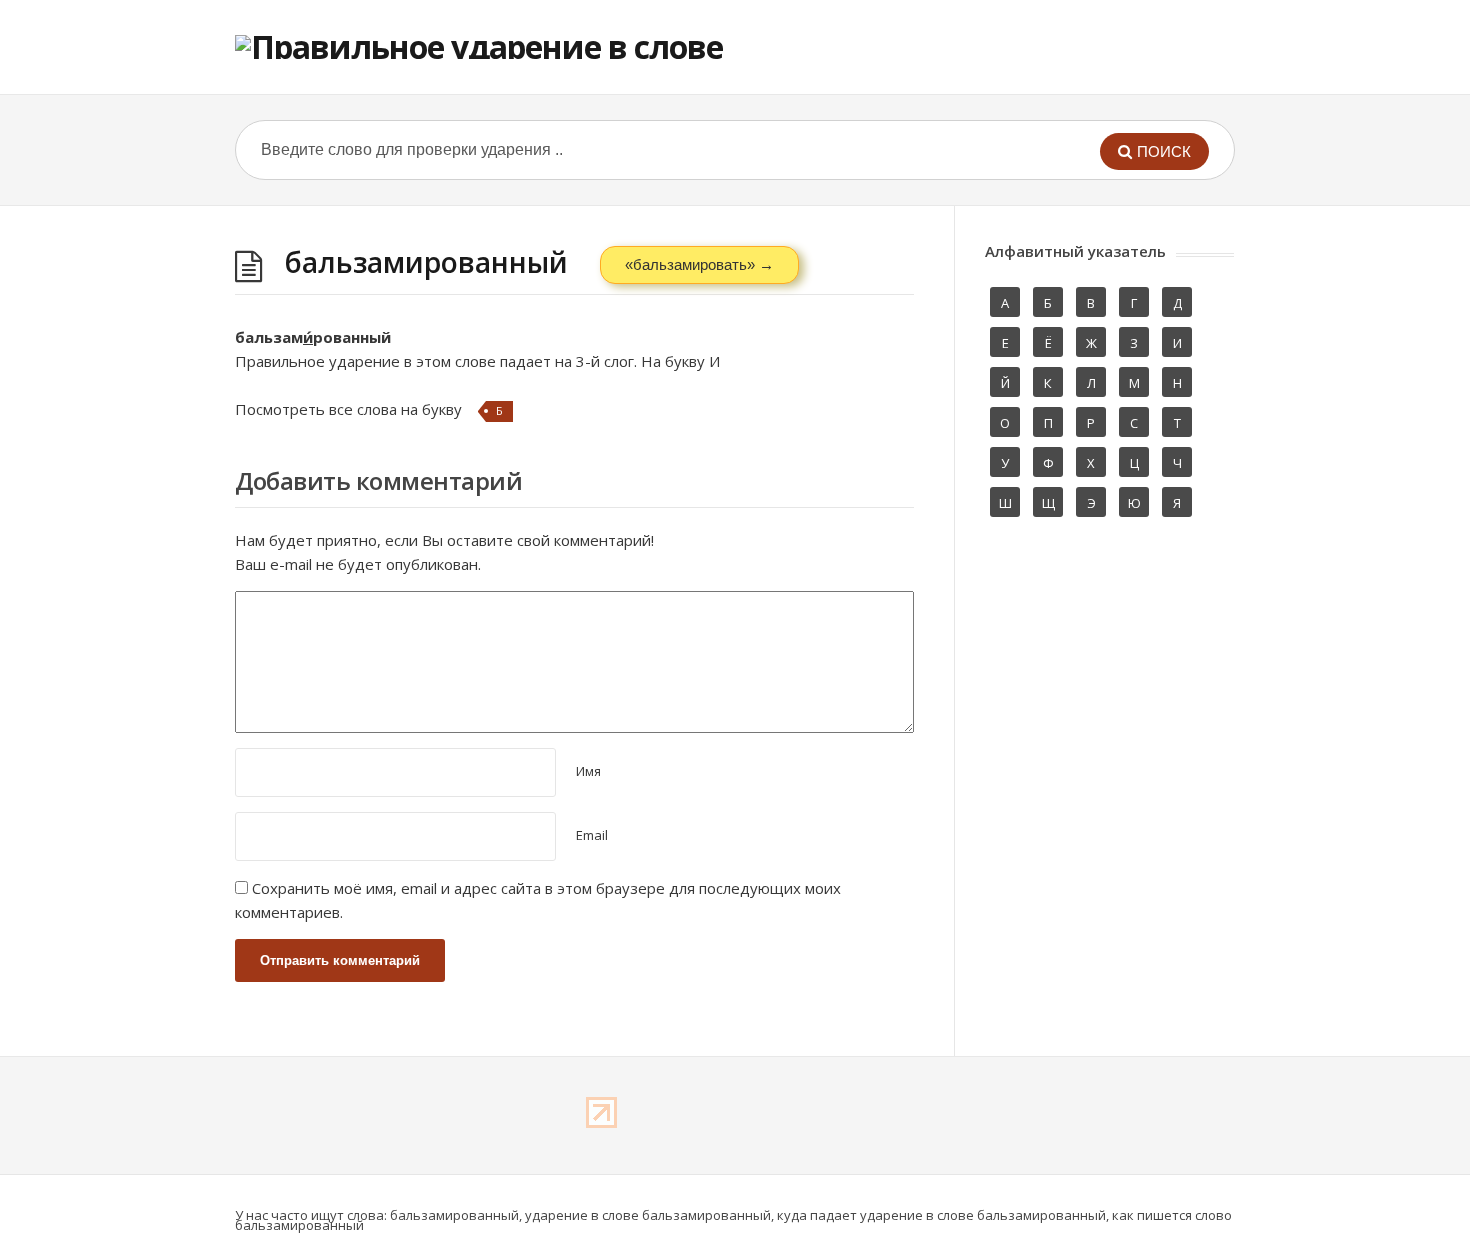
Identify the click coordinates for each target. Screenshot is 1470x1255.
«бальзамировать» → (699, 264)
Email (592, 835)
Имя (588, 771)
